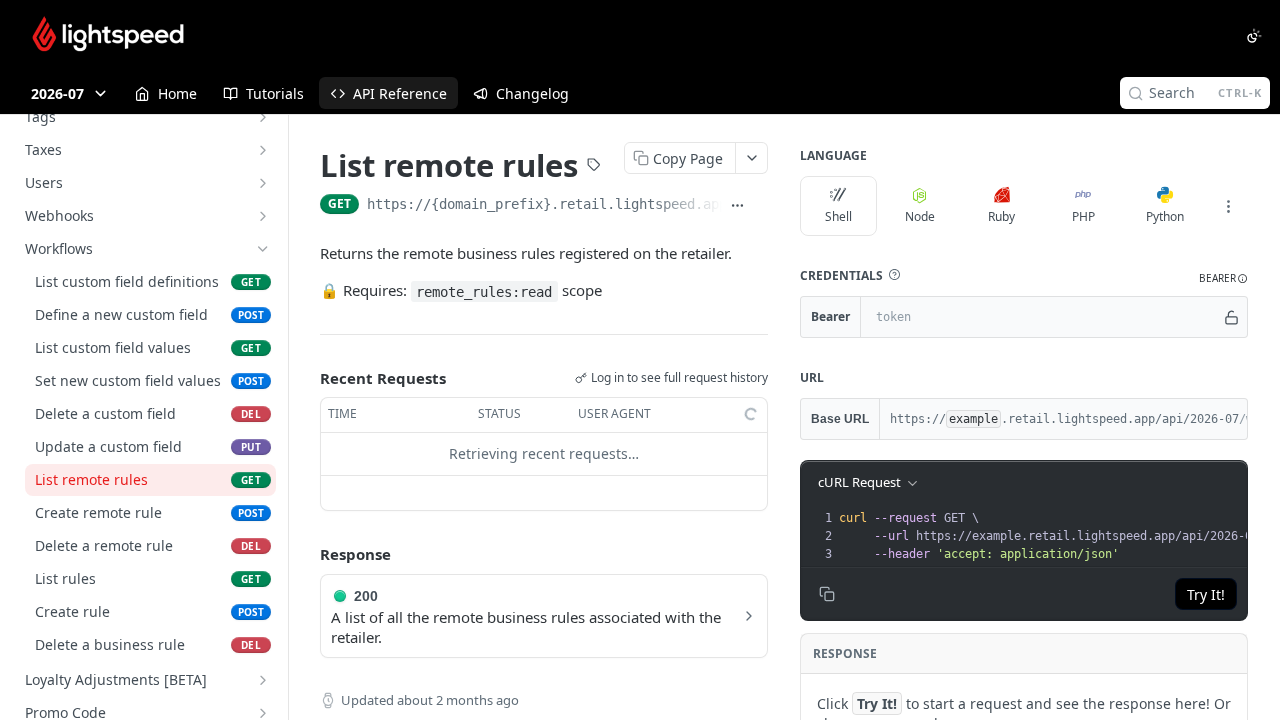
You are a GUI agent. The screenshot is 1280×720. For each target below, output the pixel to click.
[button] (894, 275)
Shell (838, 216)
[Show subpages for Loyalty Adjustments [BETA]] (263, 680)
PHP (1083, 216)
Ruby (1001, 216)
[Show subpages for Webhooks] (263, 216)
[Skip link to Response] (306, 554)
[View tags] (594, 167)
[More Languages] (1228, 206)
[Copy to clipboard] (760, 206)
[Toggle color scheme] (1254, 36)
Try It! (1206, 594)
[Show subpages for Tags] (263, 117)
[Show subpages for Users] (263, 183)
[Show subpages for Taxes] (263, 150)
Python (1165, 216)
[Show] (1231, 317)
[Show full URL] (737, 206)
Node (920, 216)
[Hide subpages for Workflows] (263, 249)
